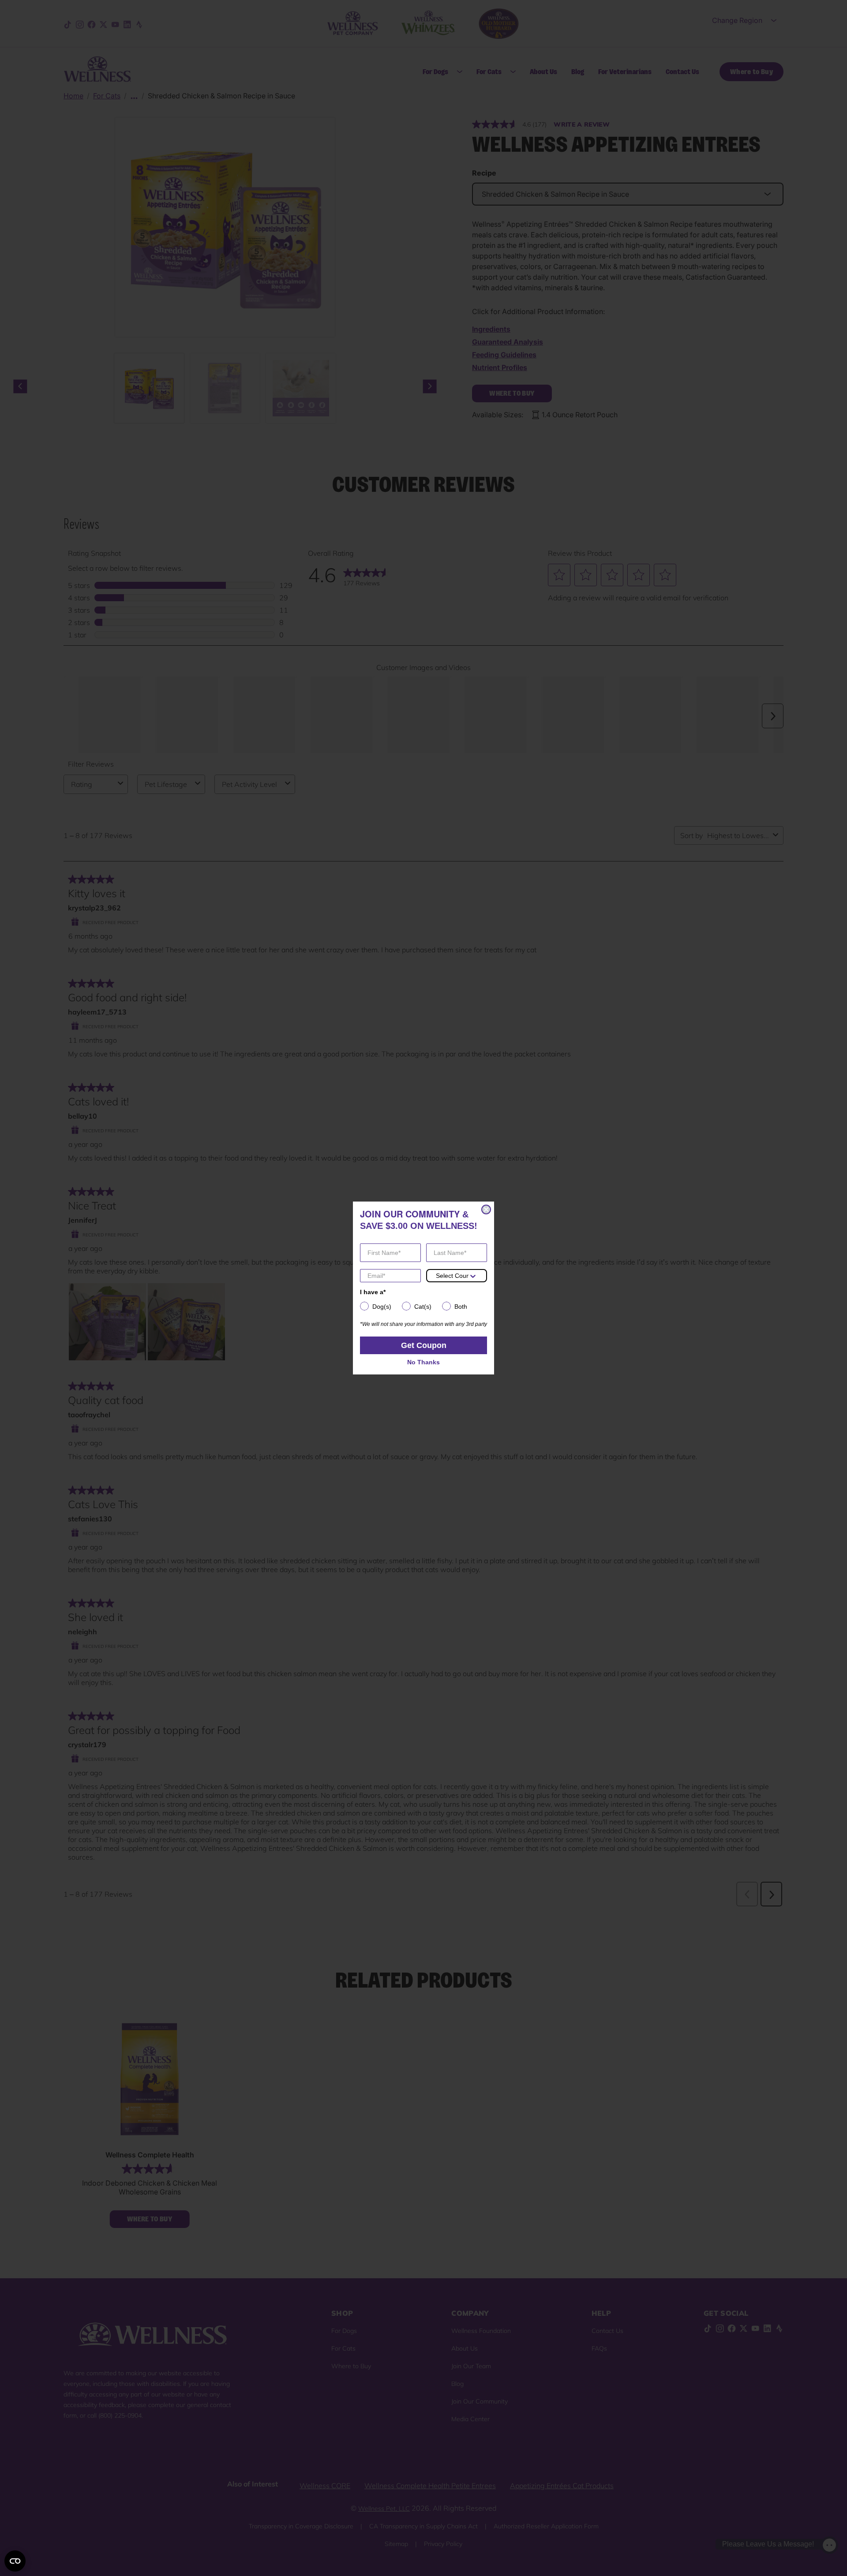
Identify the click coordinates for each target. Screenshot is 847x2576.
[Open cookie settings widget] (15, 2561)
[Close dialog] (486, 1209)
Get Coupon (424, 1345)
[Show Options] (473, 1276)
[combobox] (452, 1276)
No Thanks (423, 1362)
